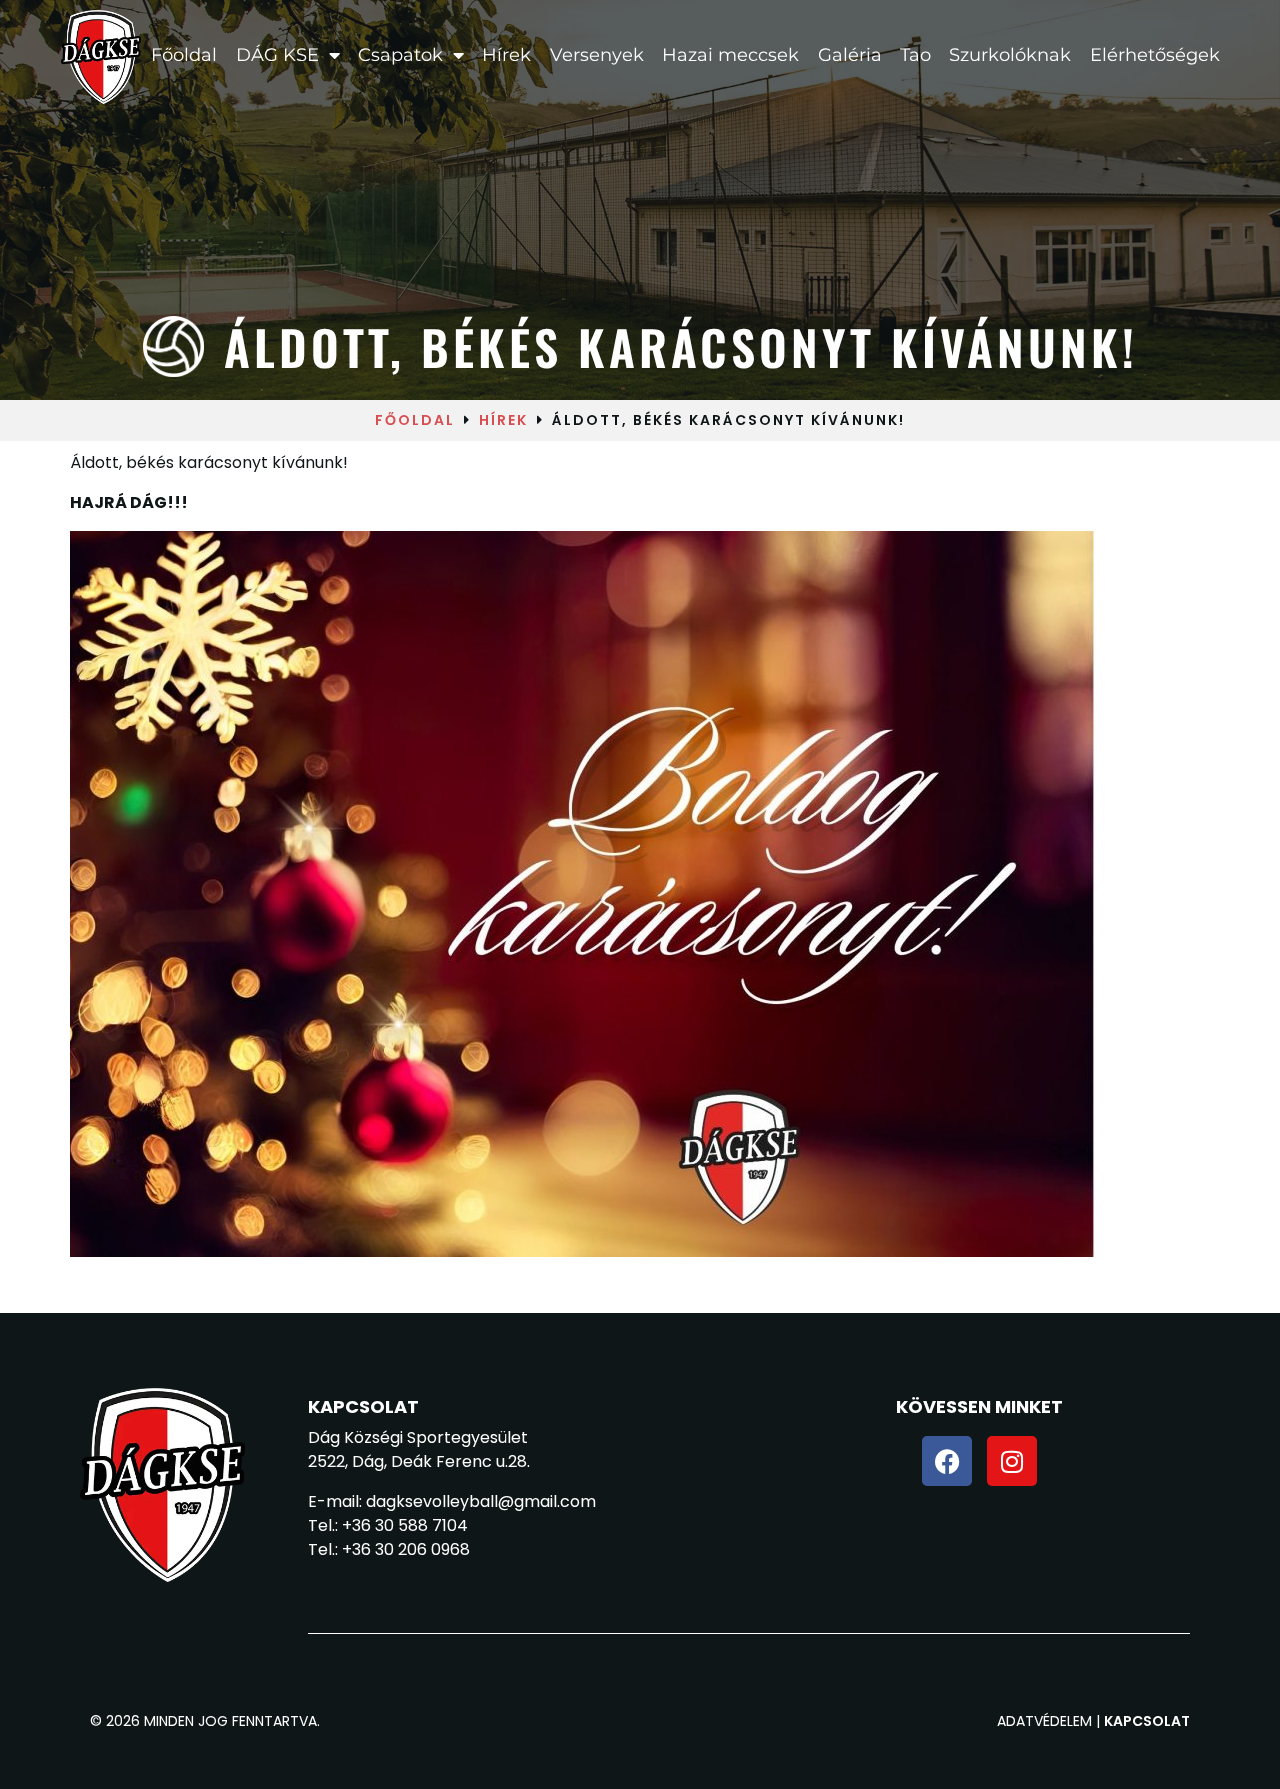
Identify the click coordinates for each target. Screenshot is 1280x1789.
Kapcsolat (1147, 1721)
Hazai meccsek (730, 55)
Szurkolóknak (1010, 55)
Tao (915, 55)
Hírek (506, 55)
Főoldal (184, 55)
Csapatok (400, 55)
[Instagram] (1012, 1461)
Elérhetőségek (1155, 55)
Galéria (849, 55)
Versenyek (597, 55)
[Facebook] (947, 1461)
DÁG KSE (276, 55)
